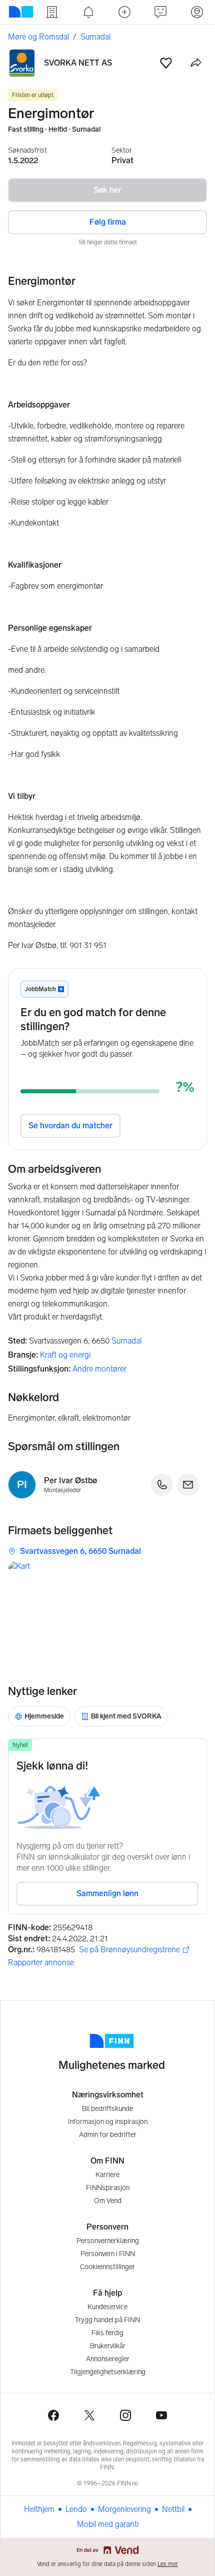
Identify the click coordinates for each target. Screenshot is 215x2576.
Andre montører (99, 1369)
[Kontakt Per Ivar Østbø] (188, 1485)
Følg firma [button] (108, 222)
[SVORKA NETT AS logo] (22, 63)
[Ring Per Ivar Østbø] (162, 1485)
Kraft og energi (65, 1355)
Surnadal (126, 1341)
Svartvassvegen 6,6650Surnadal (80, 1551)
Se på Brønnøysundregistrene (129, 1950)
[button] (166, 63)
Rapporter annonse (41, 1963)
